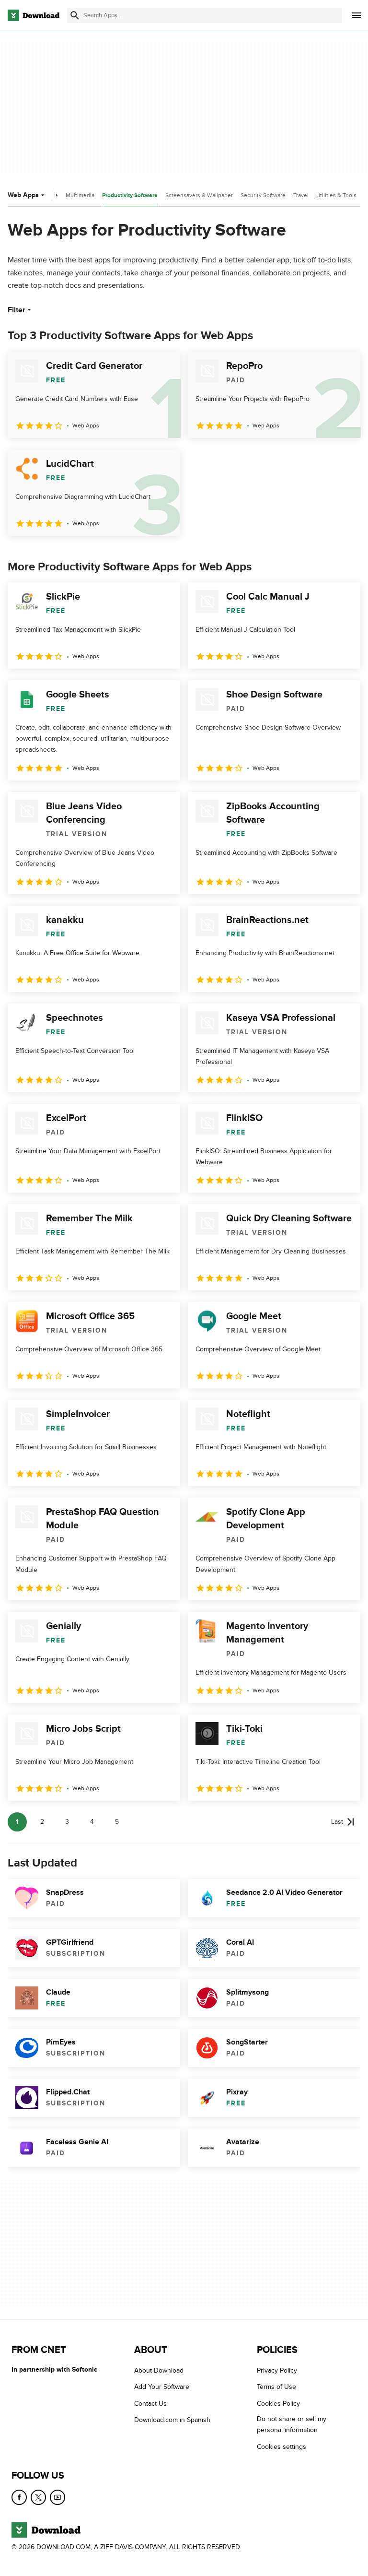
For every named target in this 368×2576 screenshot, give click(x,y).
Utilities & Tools (336, 195)
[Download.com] (34, 15)
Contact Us (150, 2404)
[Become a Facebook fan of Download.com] (19, 2497)
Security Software (263, 195)
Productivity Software (130, 195)
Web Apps (23, 195)
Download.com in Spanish (172, 2420)
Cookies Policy (278, 2404)
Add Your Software (162, 2387)
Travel (301, 195)
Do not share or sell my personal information (292, 2425)
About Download (159, 2370)
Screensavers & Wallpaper (199, 195)
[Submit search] (75, 15)
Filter (17, 310)
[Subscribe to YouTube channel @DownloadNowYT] (57, 2497)
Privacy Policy (277, 2370)
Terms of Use (276, 2387)
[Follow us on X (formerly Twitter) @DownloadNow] (38, 2497)
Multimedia (80, 195)
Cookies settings (282, 2447)
